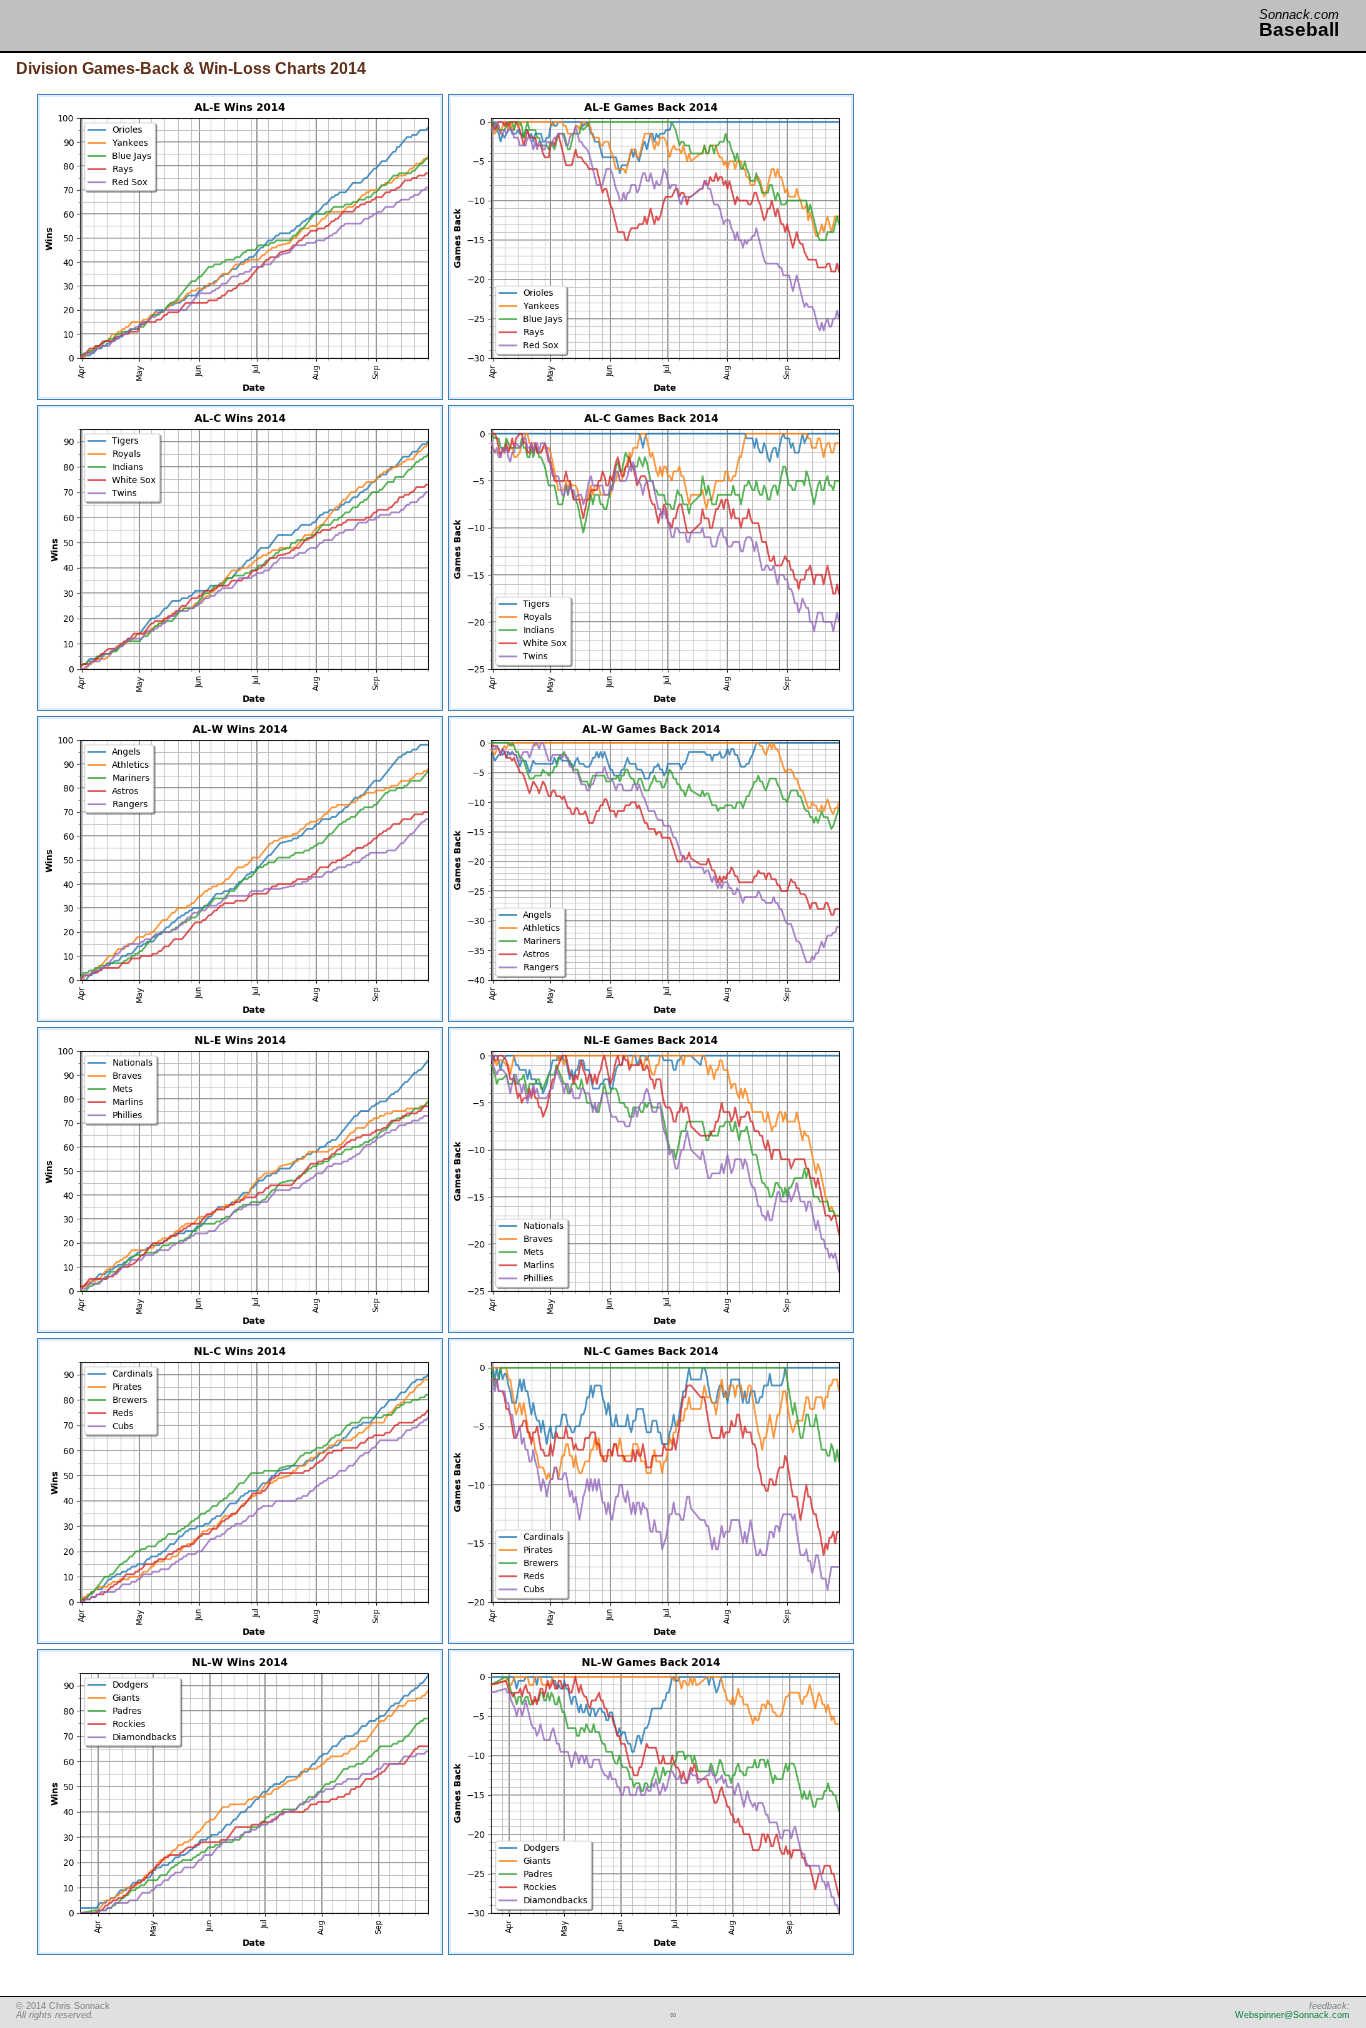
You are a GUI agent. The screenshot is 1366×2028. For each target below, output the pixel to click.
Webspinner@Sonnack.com (1292, 2015)
